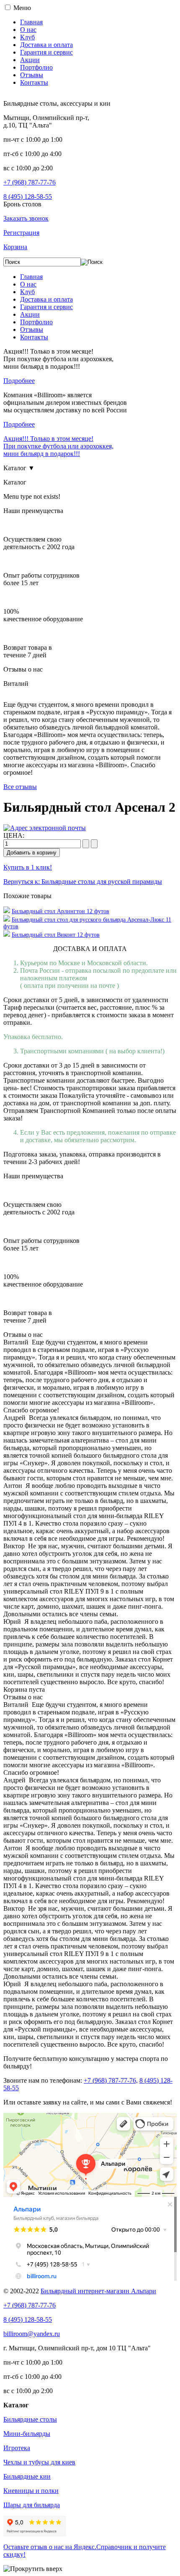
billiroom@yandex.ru (32, 2334)
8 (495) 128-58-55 (28, 197)
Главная (31, 22)
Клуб (27, 37)
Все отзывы (20, 787)
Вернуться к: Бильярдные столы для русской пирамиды (83, 882)
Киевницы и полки (31, 2491)
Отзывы (32, 75)
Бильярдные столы (30, 2419)
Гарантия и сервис (46, 52)
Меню (22, 8)
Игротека (17, 2448)
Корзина (15, 247)
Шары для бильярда (32, 2505)
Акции (30, 60)
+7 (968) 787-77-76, (111, 2080)
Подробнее (19, 381)
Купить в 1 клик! (28, 867)
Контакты (34, 82)
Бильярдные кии (27, 2476)
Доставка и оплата (46, 45)
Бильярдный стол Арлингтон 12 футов (60, 911)
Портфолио (36, 67)
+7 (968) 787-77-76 (30, 182)
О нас (28, 30)
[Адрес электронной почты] (45, 828)
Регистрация (21, 233)
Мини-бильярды (27, 2434)
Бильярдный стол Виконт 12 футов (56, 935)
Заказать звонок (26, 218)
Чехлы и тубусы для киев (39, 2462)
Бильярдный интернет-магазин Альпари (98, 2291)
